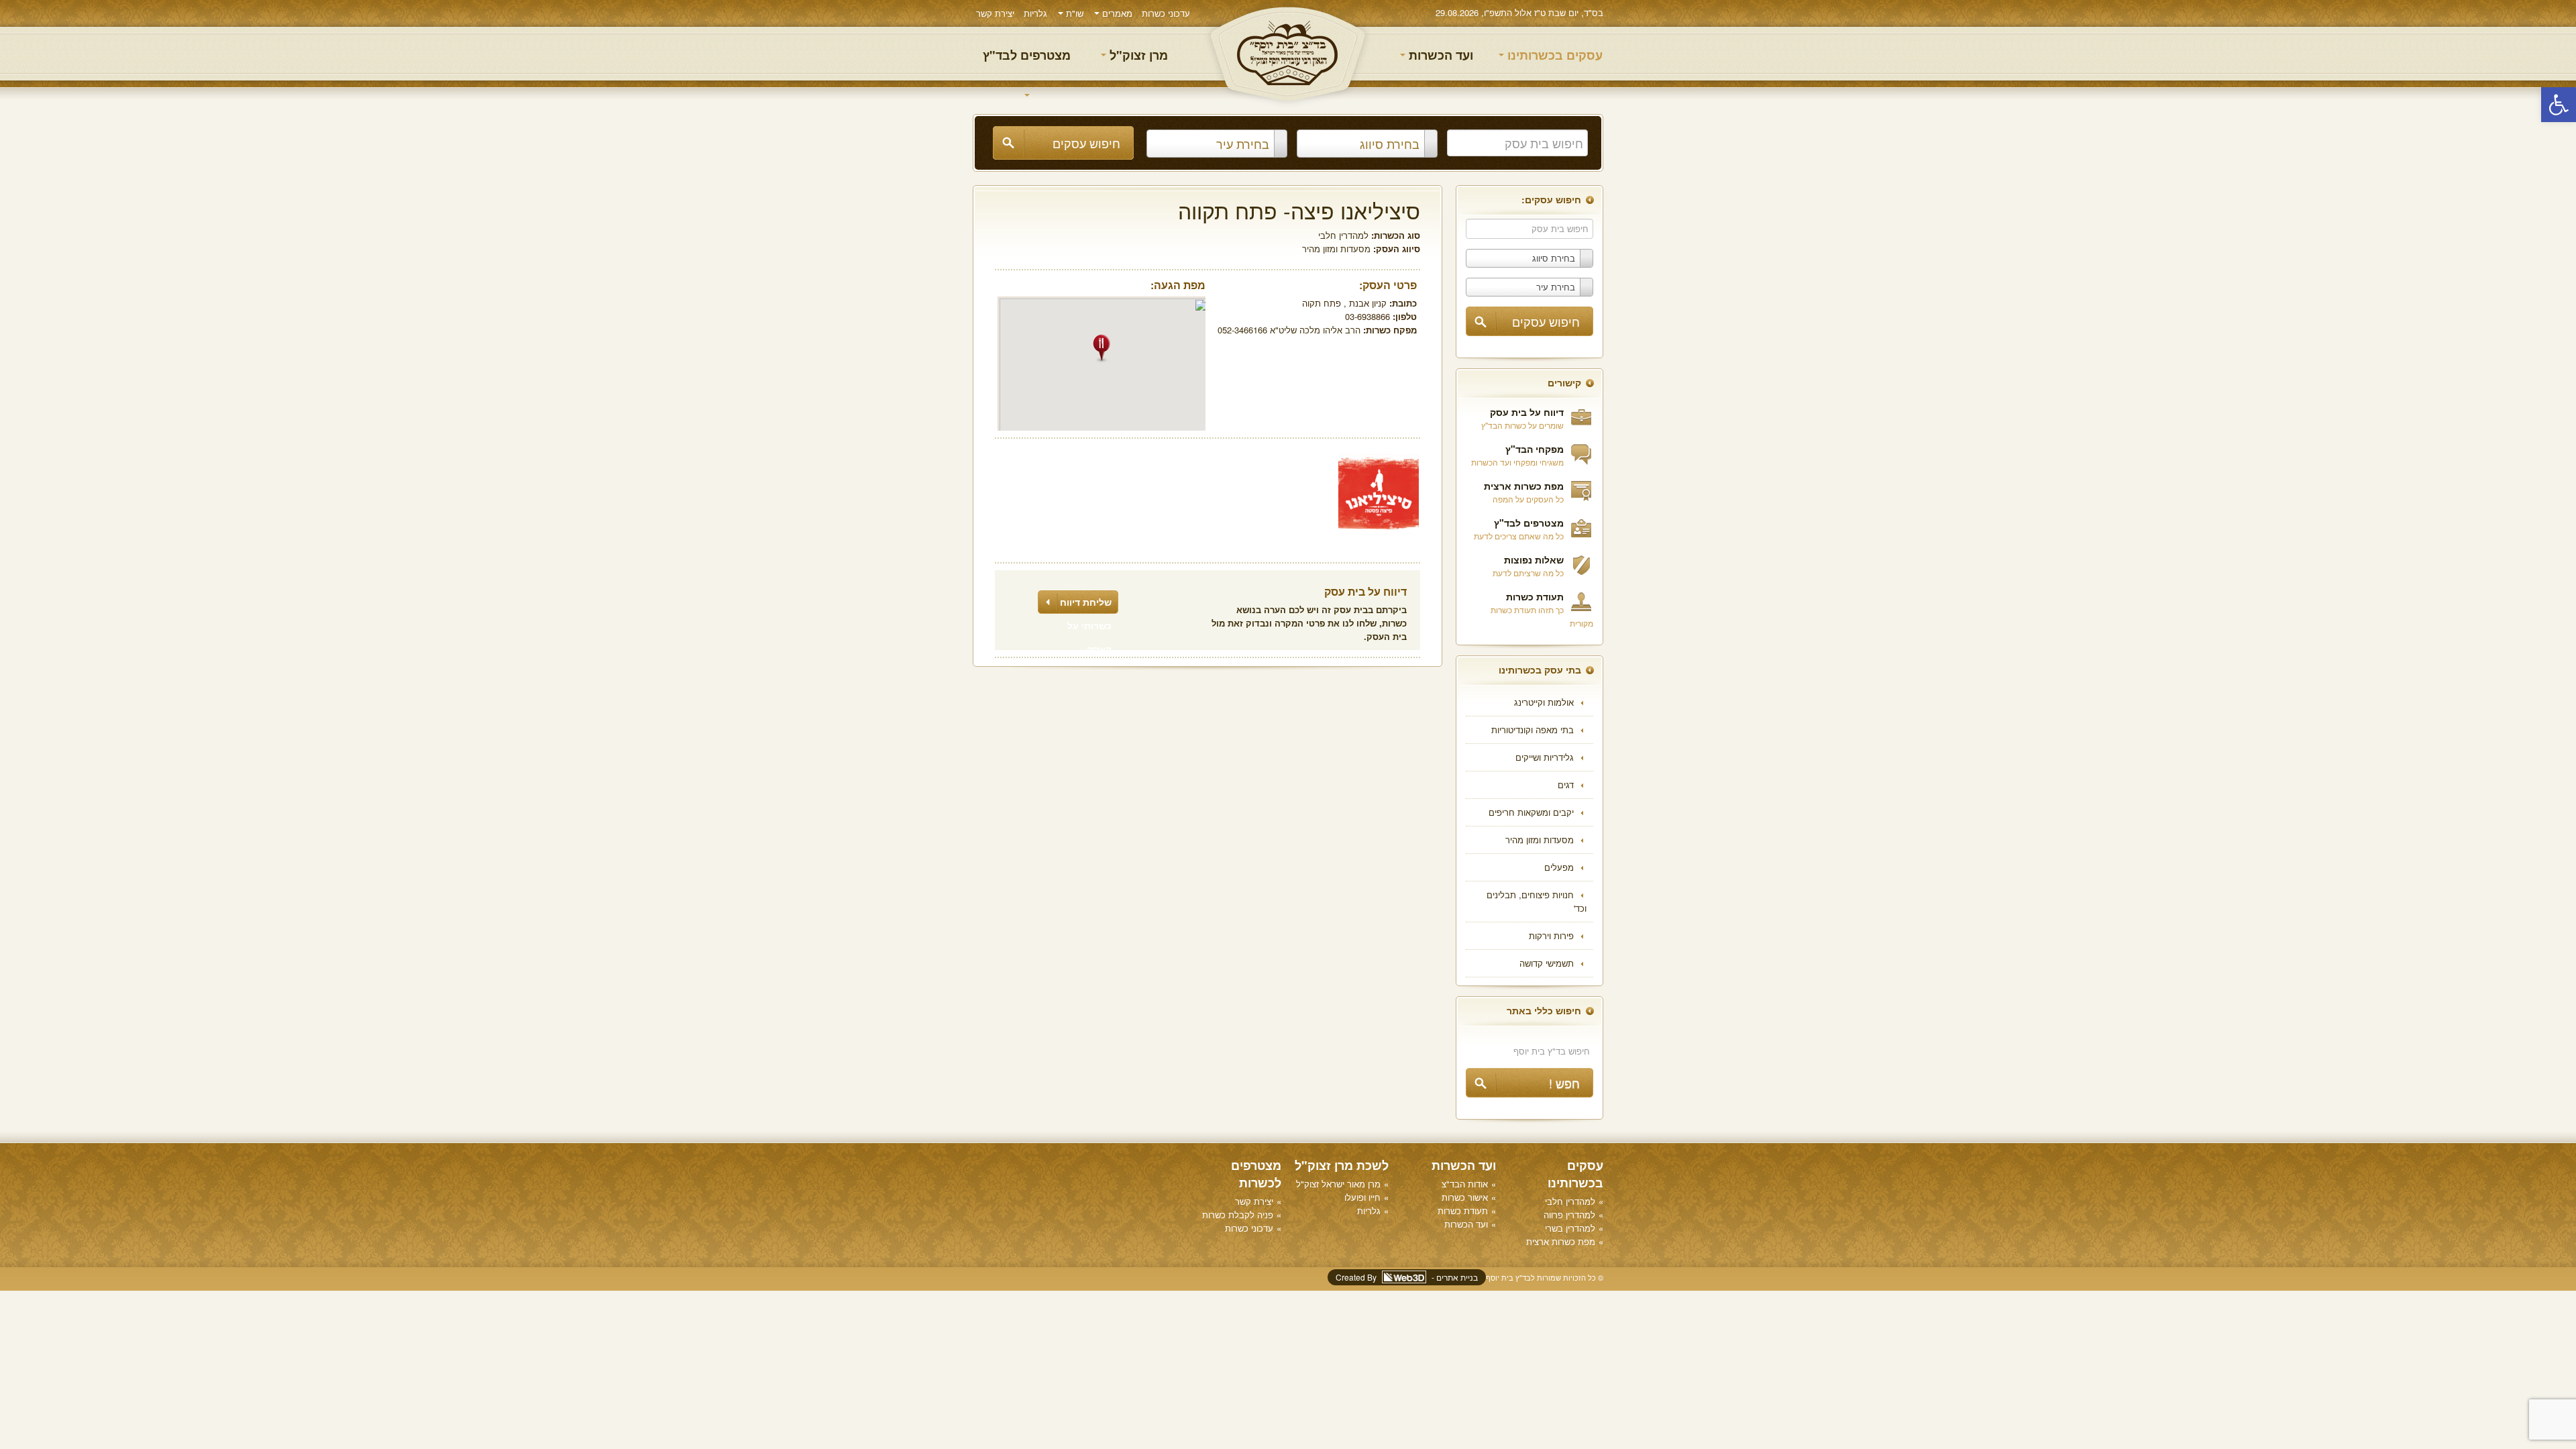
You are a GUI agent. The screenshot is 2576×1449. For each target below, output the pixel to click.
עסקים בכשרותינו (1553, 55)
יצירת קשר (995, 13)
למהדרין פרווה (1569, 1215)
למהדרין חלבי (1343, 235)
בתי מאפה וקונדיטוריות (1533, 730)
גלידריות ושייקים (1545, 757)
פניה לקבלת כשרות (1238, 1215)
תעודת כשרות (1535, 596)
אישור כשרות (1465, 1197)
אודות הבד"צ (1465, 1184)
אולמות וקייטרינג (1544, 702)
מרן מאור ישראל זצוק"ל (1338, 1184)
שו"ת (1073, 13)
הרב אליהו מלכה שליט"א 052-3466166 (1289, 330)
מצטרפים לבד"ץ (1027, 55)
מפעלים (1559, 867)
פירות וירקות (1551, 935)
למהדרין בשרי (1570, 1228)
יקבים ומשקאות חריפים (1531, 812)
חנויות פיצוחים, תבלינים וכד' (1537, 901)
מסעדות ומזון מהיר (1540, 840)
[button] (2559, 105)
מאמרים (1116, 13)
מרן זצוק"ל (1137, 55)
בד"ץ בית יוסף (1288, 54)
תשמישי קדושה (1547, 963)
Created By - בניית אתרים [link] (1407, 1277)
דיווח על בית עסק (1527, 412)
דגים (1566, 785)
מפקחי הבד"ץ (1535, 449)
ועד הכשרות (1439, 55)
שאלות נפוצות (1534, 559)
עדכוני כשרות (1166, 13)
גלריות (1035, 13)
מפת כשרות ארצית (1524, 486)
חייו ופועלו (1362, 1197)
